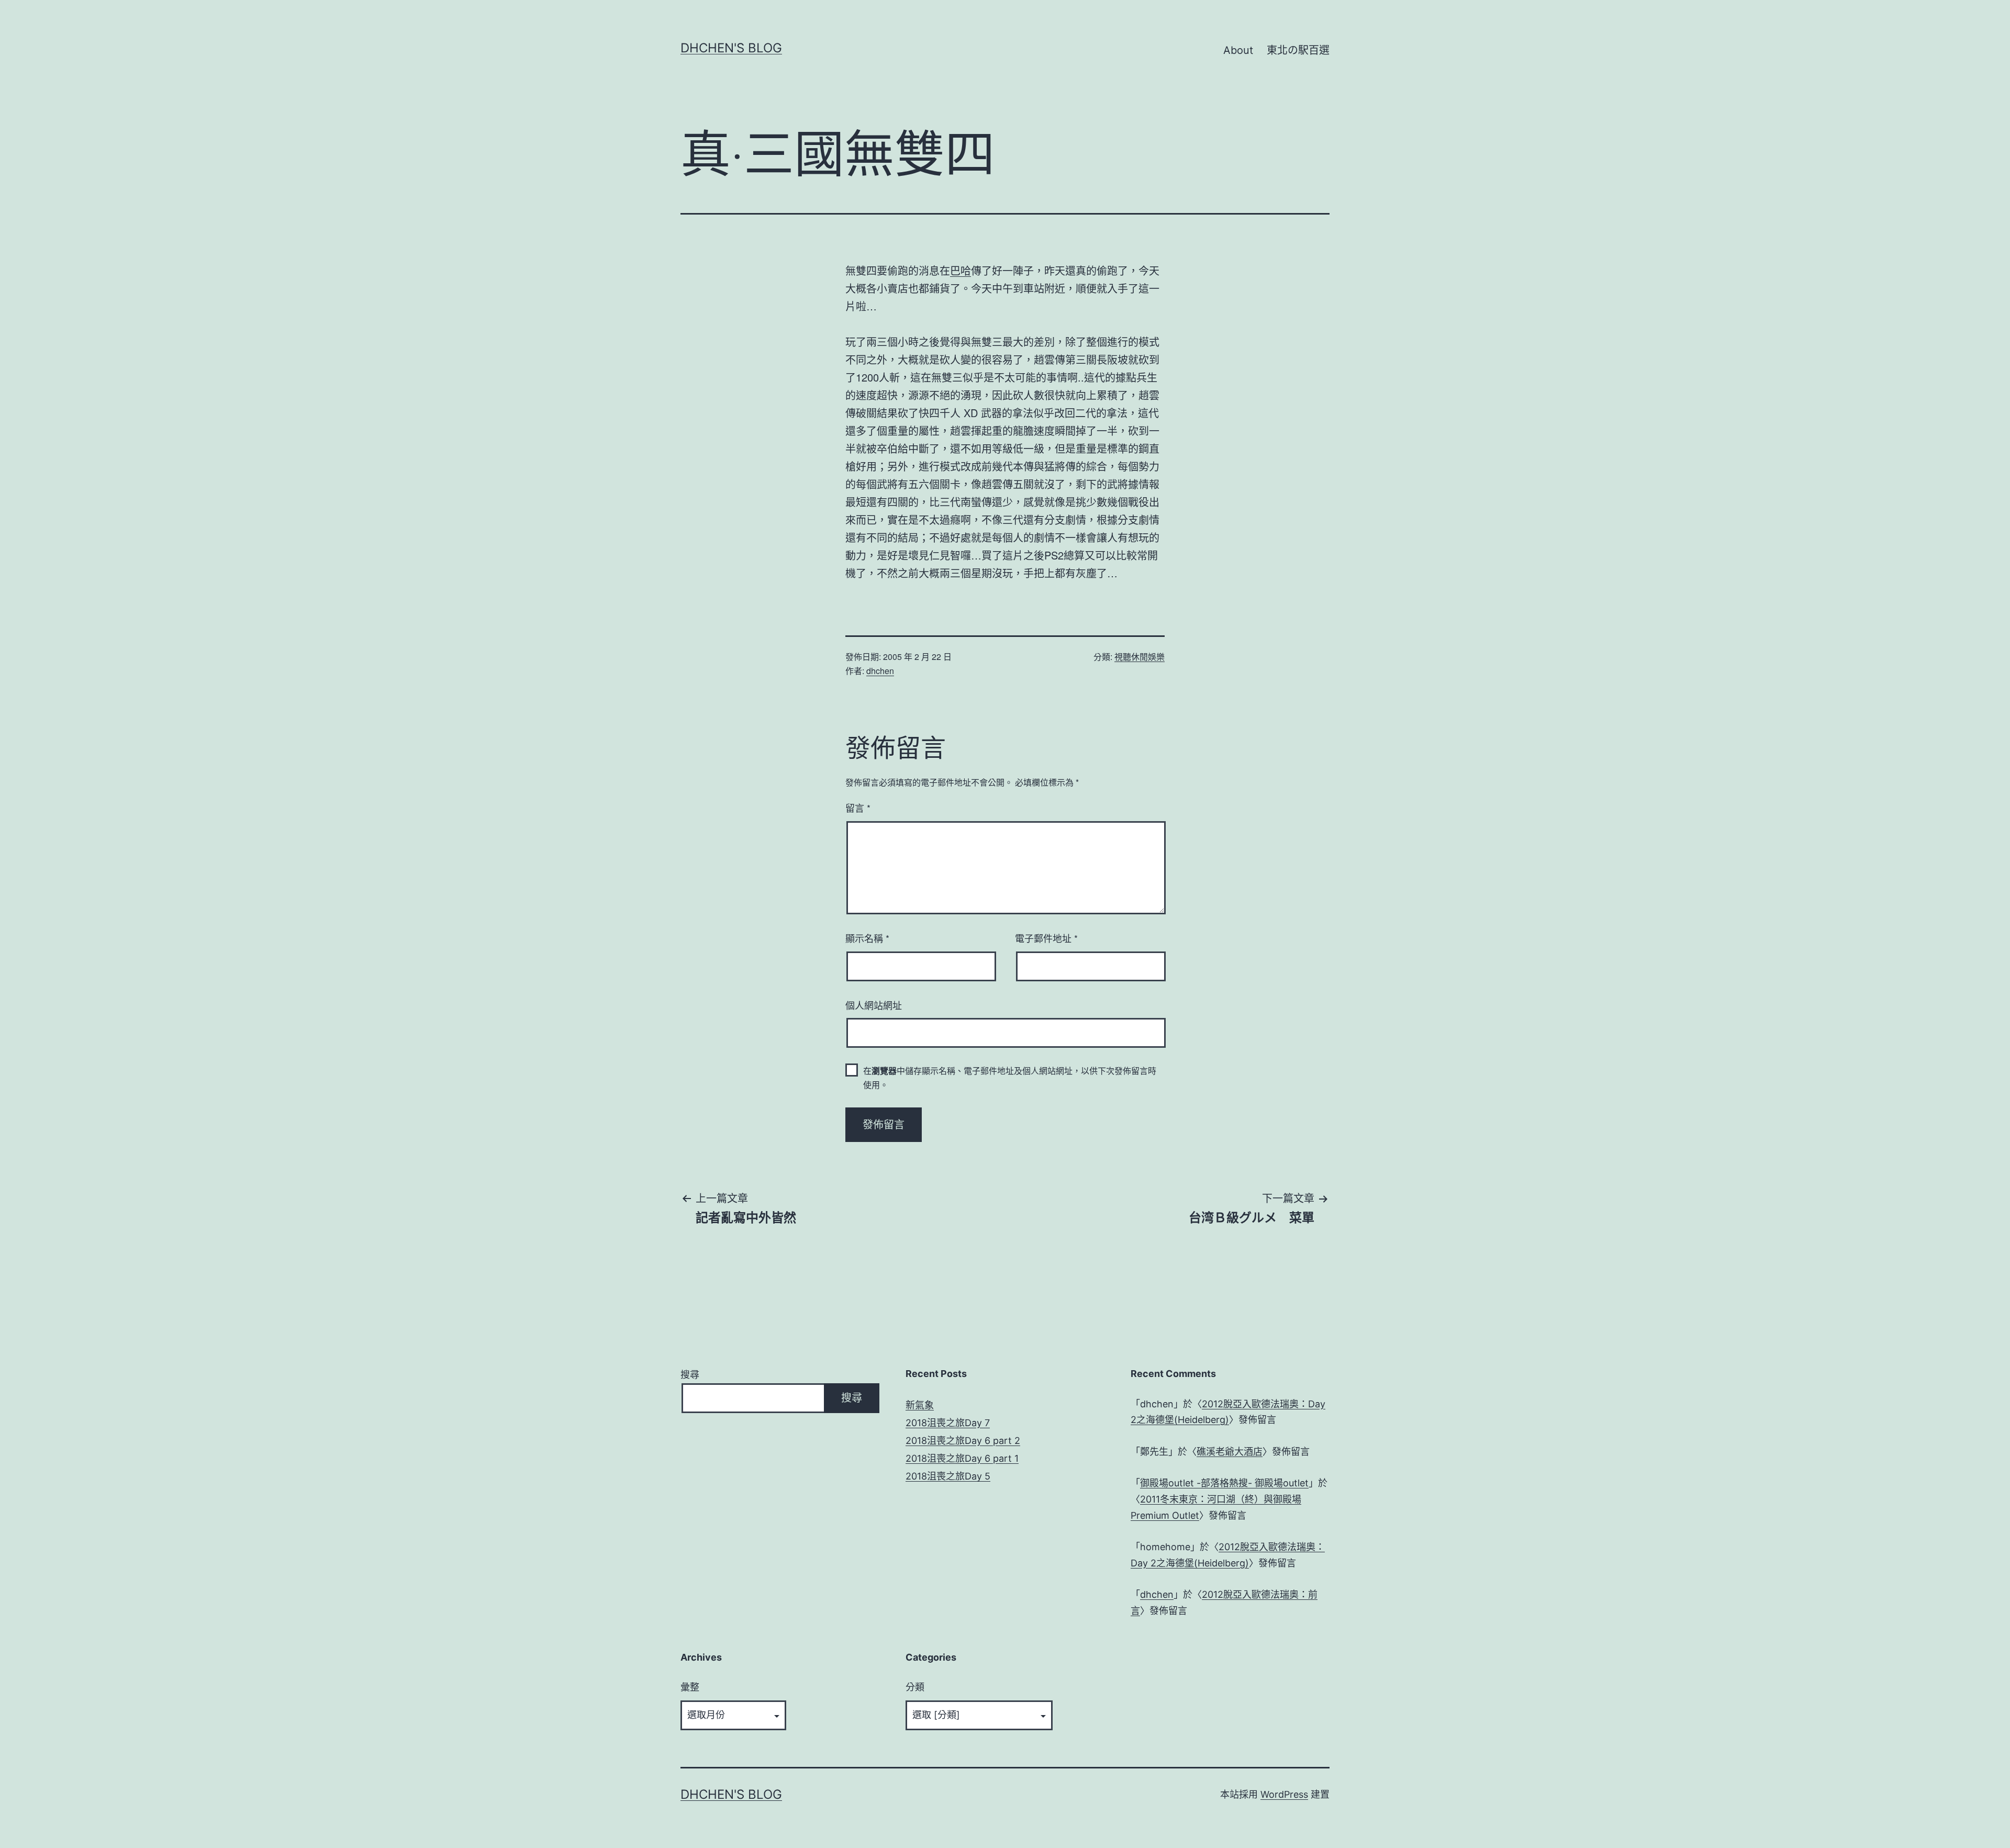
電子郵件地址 (1046, 938)
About (1238, 50)
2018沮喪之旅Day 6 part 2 (963, 1441)
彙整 (690, 1687)
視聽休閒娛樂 (1140, 657)
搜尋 (690, 1375)
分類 (915, 1687)
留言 (858, 808)
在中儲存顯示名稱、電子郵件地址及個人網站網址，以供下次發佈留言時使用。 (1010, 1078)
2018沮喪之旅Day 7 (948, 1423)
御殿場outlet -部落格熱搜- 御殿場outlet (1224, 1483)
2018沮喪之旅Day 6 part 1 (962, 1458)
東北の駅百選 (1298, 50)
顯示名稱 (867, 938)
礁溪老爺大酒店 (1230, 1452)
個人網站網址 (874, 1005)
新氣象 (920, 1405)
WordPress (1284, 1794)
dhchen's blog (731, 48)
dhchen (880, 671)
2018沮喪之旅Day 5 (948, 1476)
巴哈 (961, 270)
